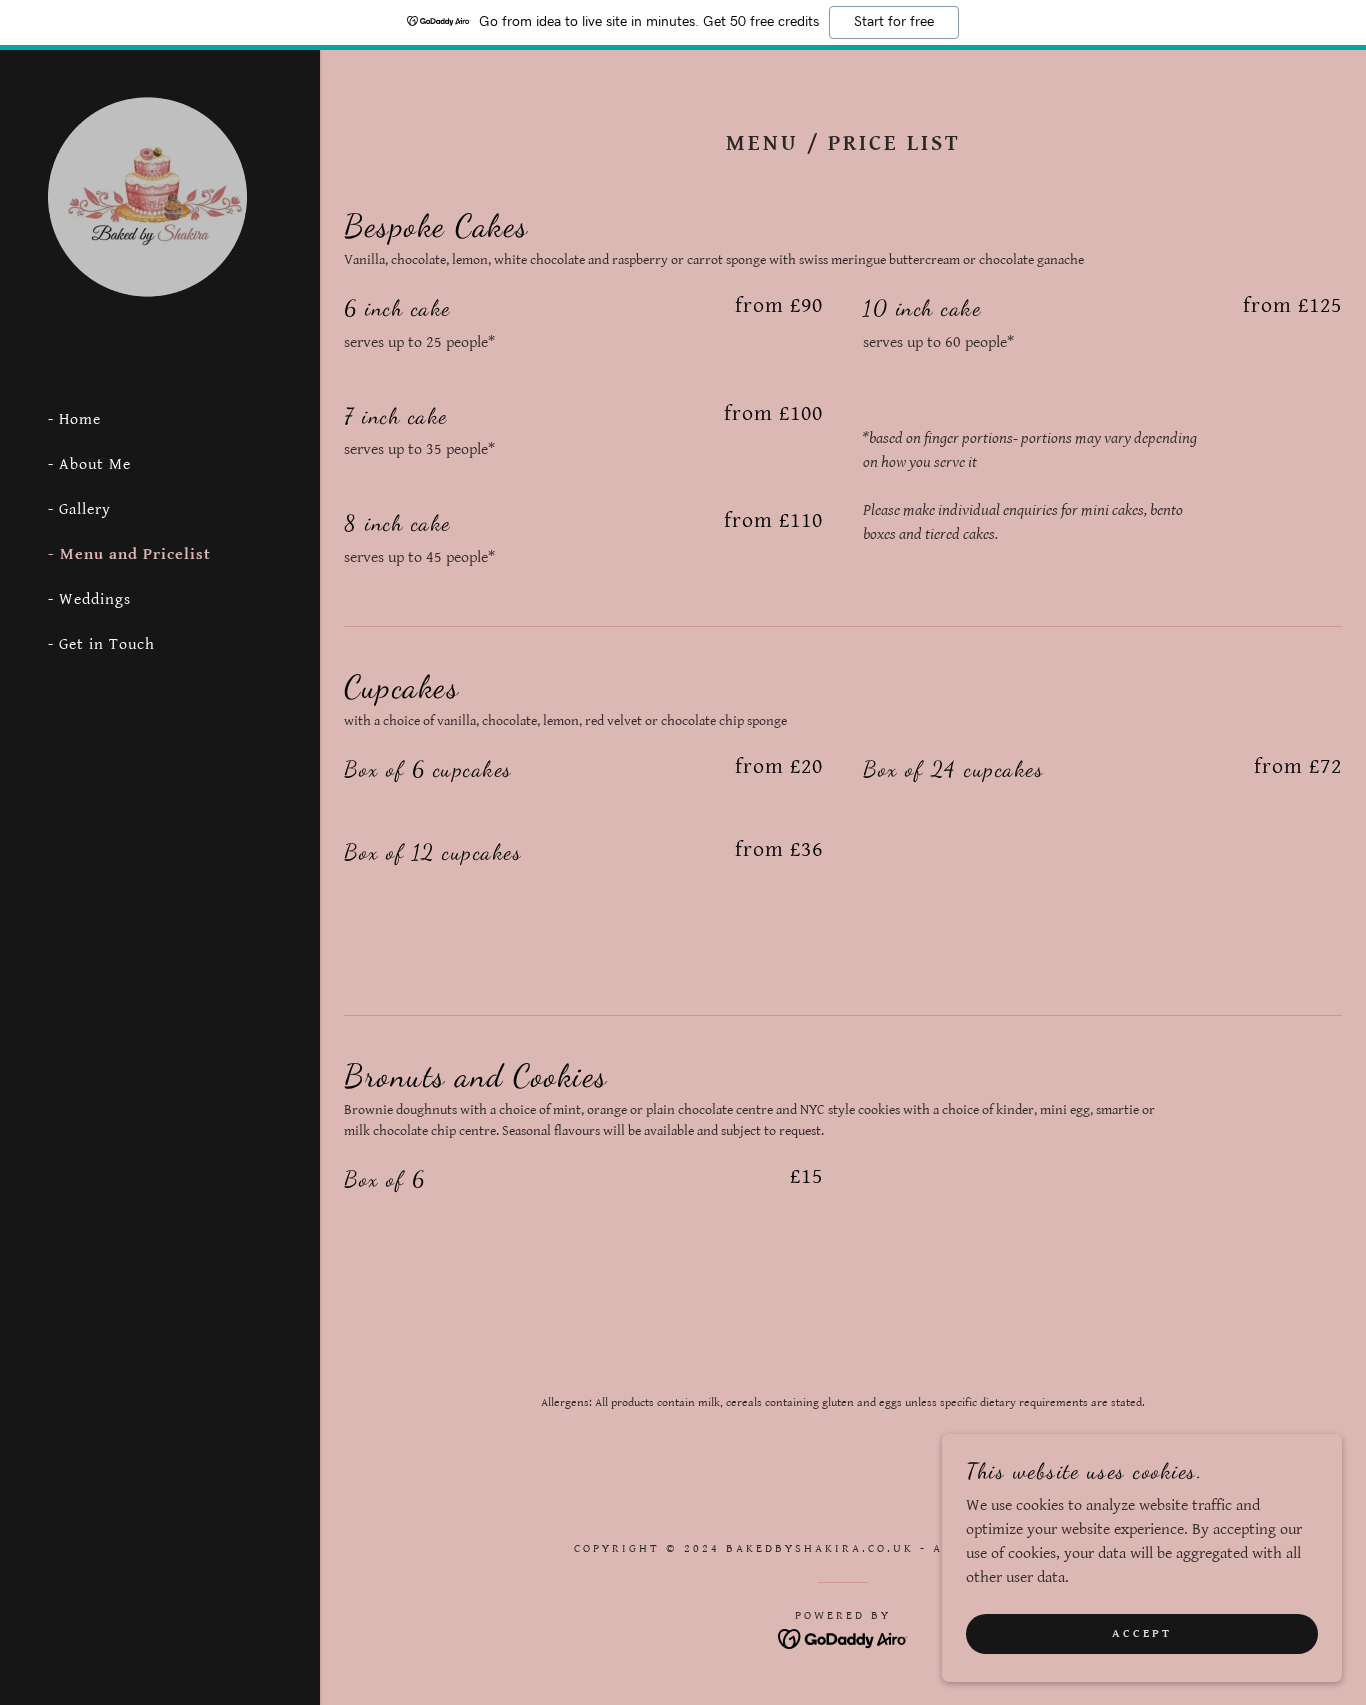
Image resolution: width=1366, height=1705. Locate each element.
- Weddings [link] (89, 599)
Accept (1142, 1633)
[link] (147, 196)
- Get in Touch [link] (101, 644)
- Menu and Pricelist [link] (129, 554)
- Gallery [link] (79, 509)
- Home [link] (74, 419)
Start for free (894, 22)
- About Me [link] (89, 464)
